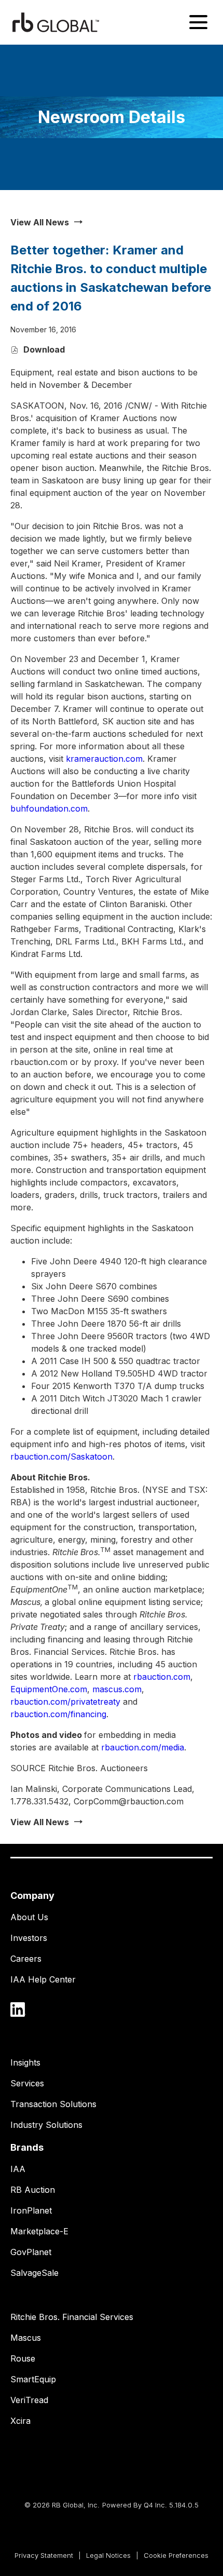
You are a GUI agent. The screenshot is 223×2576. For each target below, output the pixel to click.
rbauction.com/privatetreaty (65, 1702)
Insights (25, 2062)
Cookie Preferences (176, 2557)
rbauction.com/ (61, 1456)
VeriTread (29, 2400)
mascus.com (117, 1689)
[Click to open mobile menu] (198, 22)
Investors (29, 1938)
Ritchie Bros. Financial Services (72, 2317)
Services (27, 2083)
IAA (18, 2169)
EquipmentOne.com (49, 1689)
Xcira (20, 2421)
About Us (29, 1917)
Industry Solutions (46, 2125)
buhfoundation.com (49, 808)
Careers (26, 1959)
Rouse (23, 2358)
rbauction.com (162, 1677)
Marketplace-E (39, 2231)
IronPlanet (31, 2210)
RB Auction (33, 2190)
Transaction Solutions (53, 2104)
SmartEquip (33, 2379)
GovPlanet (31, 2252)
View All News (40, 222)
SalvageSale (34, 2273)
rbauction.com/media (143, 1747)
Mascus (26, 2338)
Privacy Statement (44, 2557)
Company (32, 1896)
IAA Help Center (43, 1979)
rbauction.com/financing (58, 1714)
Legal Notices (108, 2557)
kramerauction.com (104, 759)
